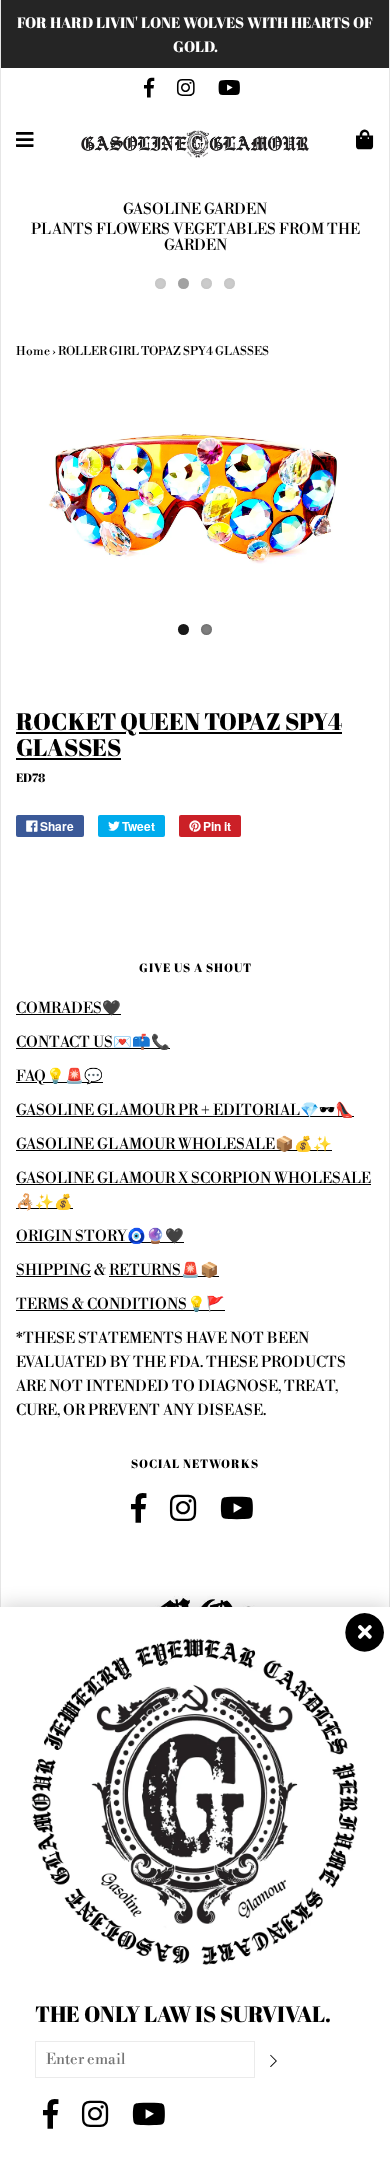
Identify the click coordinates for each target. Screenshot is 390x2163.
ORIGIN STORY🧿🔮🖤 (100, 1236)
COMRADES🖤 (68, 1008)
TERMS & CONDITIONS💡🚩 (120, 1304)
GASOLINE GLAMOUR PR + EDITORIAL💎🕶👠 (185, 1110)
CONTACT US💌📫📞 (93, 1042)
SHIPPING (53, 1270)
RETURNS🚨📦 (164, 1270)
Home (33, 351)
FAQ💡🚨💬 (59, 1076)
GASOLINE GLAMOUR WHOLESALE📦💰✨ (174, 1144)
